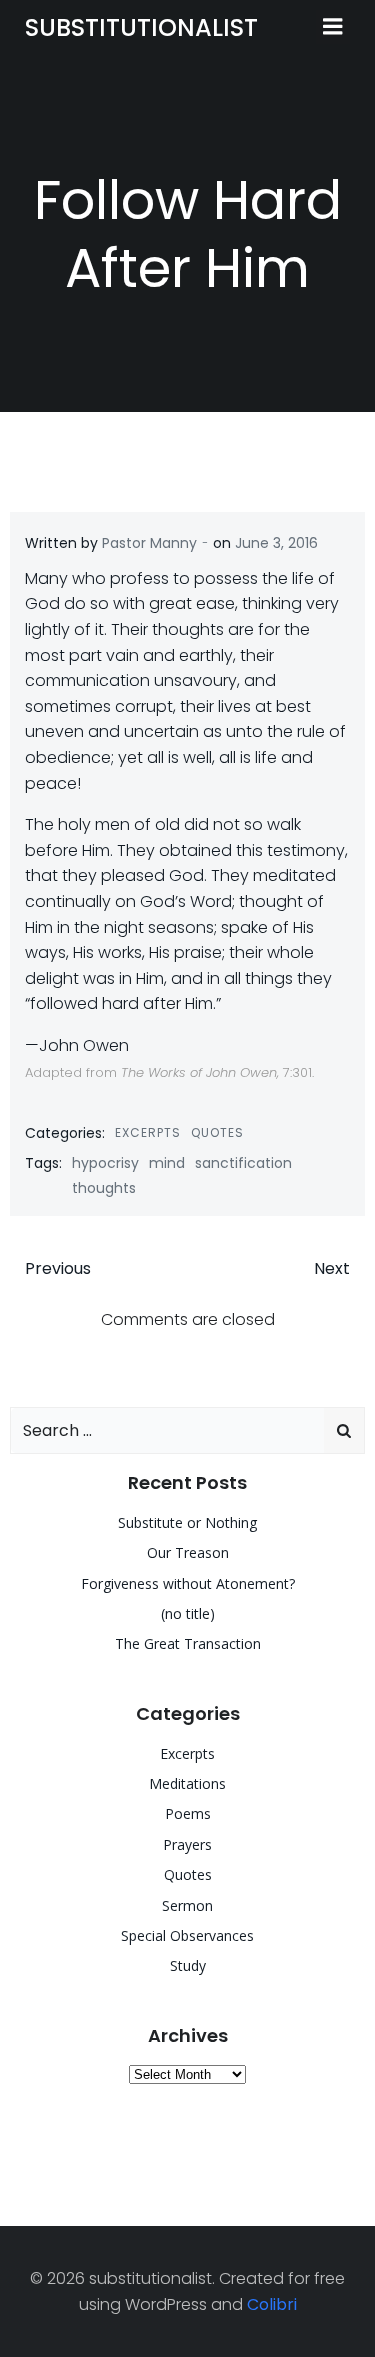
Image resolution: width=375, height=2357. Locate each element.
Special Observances (187, 1935)
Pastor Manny (149, 543)
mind (167, 1163)
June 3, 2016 (276, 543)
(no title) (188, 1613)
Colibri (272, 2304)
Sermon (187, 1905)
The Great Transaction (188, 1643)
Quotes (217, 1132)
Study (188, 1965)
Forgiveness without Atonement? (188, 1583)
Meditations (187, 1783)
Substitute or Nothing (187, 1522)
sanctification (243, 1163)
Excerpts (148, 1132)
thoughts (104, 1188)
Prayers (187, 1844)
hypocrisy (105, 1163)
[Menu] (333, 27)
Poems (188, 1813)
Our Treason (188, 1552)
